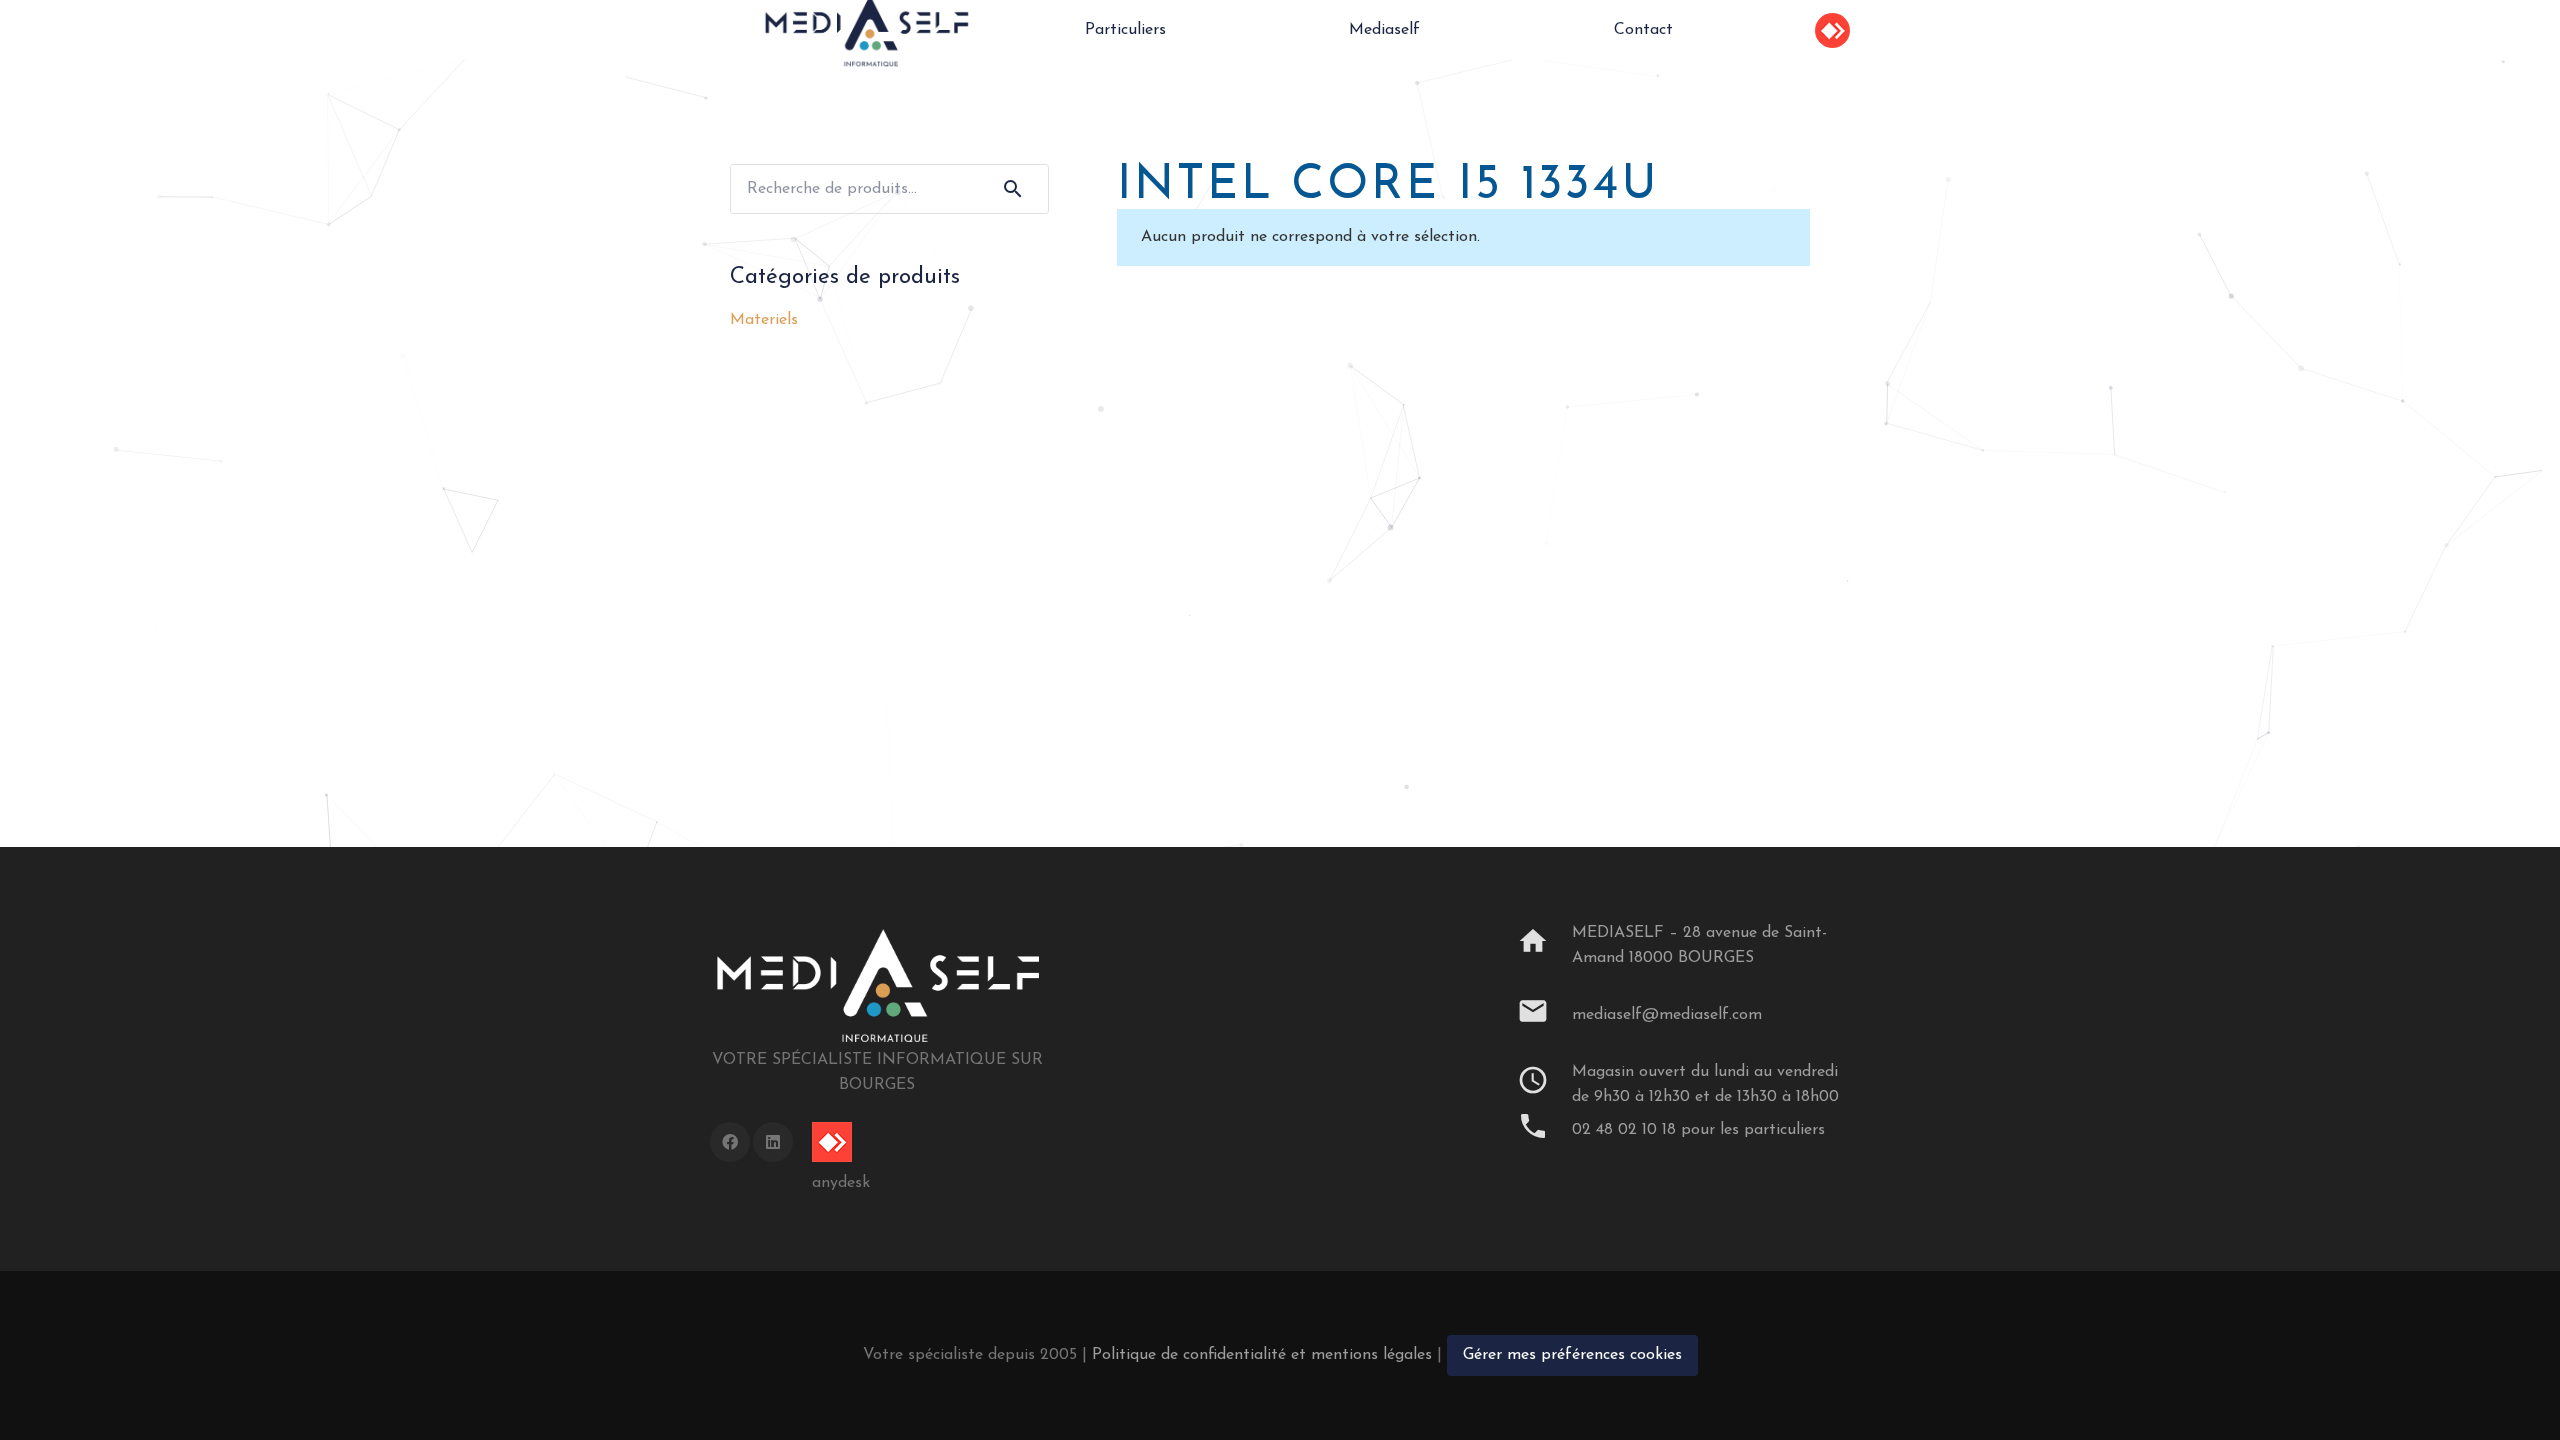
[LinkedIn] (773, 1142)
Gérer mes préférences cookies (1572, 1355)
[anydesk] (841, 1142)
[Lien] (1832, 30)
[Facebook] (730, 1142)
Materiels (764, 320)
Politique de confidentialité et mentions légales (1262, 1355)
